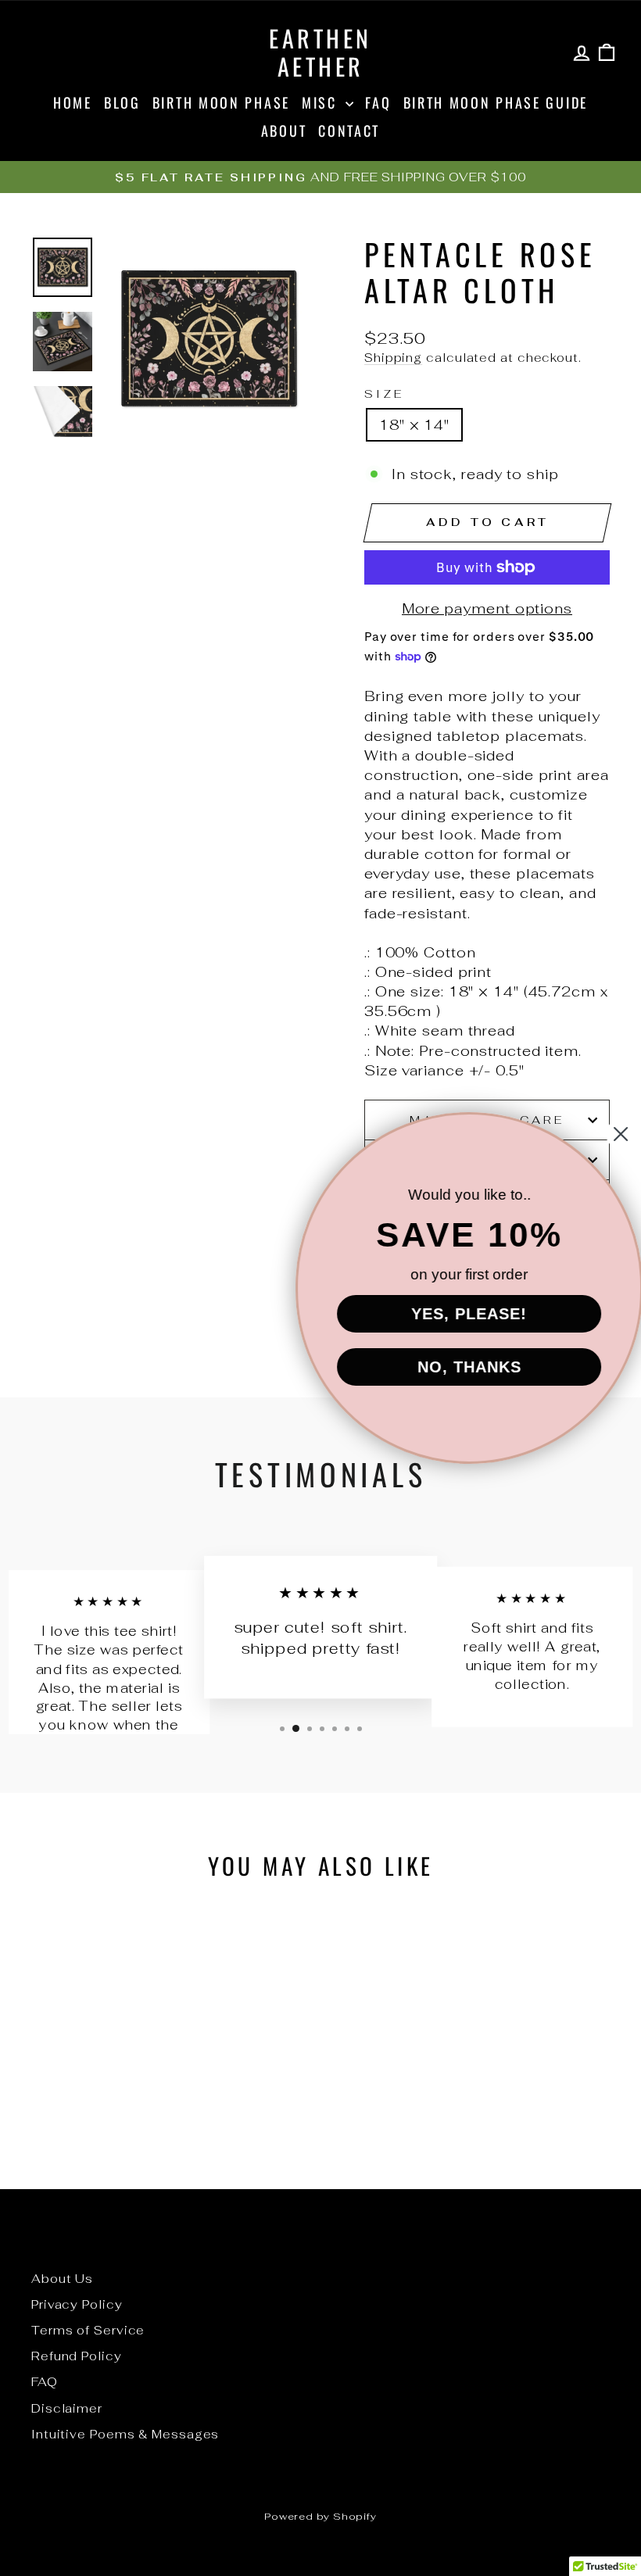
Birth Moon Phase (221, 102)
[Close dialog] (603, 1134)
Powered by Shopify (320, 2516)
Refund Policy (77, 2356)
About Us (62, 2279)
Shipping (393, 358)
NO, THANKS (452, 1367)
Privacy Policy (77, 2304)
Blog (122, 102)
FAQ (378, 102)
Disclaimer (67, 2408)
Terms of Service (88, 2330)
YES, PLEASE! (452, 1314)
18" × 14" (414, 425)
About (284, 131)
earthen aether (320, 52)
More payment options (487, 608)
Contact (349, 131)
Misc (322, 102)
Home (73, 102)
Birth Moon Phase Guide (496, 102)
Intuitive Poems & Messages (125, 2434)
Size (384, 394)
